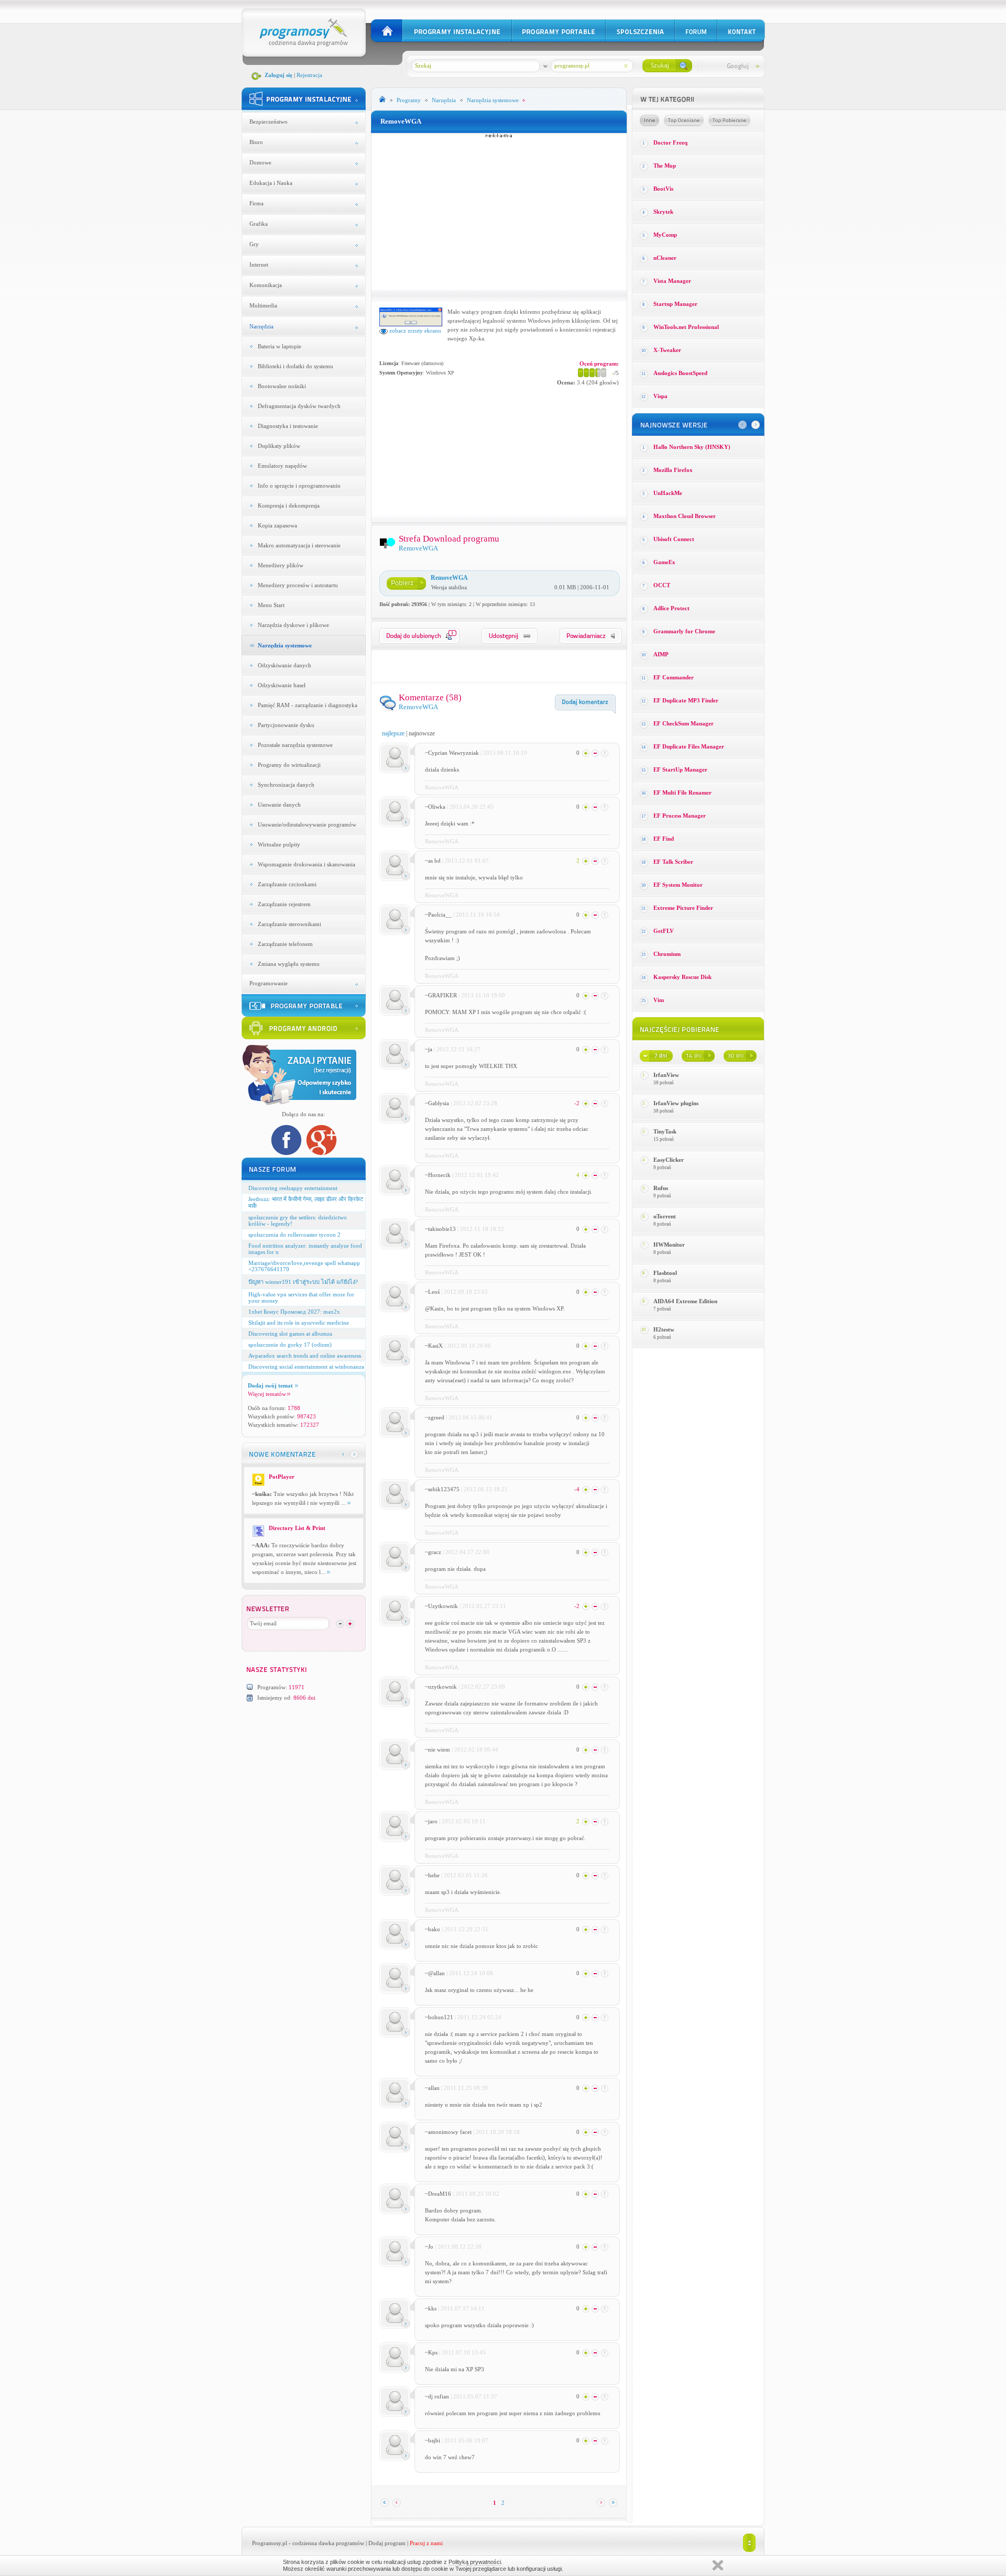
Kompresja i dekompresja (289, 505)
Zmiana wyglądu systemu (289, 964)
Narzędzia (261, 326)
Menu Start (271, 605)
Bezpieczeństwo (269, 122)
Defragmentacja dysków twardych (299, 406)
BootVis (663, 189)
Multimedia (263, 305)
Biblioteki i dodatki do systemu (296, 366)
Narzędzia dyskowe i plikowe (293, 625)
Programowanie (269, 983)
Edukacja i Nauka (271, 183)
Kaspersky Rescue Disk (682, 977)
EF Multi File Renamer (682, 792)
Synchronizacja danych (286, 785)
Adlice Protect (671, 608)
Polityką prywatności (475, 2562)
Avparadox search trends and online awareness (305, 1356)
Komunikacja (266, 285)
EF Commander (674, 677)
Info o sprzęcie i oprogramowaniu (299, 486)
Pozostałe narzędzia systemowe (295, 745)
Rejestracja (309, 75)
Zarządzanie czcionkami (287, 884)
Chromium (667, 954)
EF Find (664, 839)
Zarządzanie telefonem (285, 944)
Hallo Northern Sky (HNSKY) (692, 447)
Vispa (660, 396)
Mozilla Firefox (673, 470)
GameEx (664, 562)
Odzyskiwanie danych (285, 665)
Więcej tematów (267, 1394)
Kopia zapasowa (277, 525)
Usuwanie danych (279, 805)
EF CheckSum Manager (684, 723)
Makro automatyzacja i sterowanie (299, 545)
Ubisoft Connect (674, 539)
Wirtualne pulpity (279, 844)
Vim (659, 1000)
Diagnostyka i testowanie (288, 426)
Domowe (260, 162)
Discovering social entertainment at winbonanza (306, 1367)
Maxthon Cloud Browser (685, 516)
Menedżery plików (281, 565)
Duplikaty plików (279, 446)
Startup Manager (675, 304)
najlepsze (393, 733)
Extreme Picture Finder (683, 908)
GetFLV (664, 931)
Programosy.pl (270, 2543)
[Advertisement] (499, 212)
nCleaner (665, 258)
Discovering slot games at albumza (290, 1334)
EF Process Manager (680, 816)
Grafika (259, 224)
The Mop (665, 166)
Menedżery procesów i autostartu (298, 585)
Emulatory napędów (282, 466)
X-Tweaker (667, 350)
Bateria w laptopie (280, 346)
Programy (409, 100)
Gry (254, 244)
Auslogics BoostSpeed (680, 373)
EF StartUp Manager (680, 769)
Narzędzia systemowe (285, 645)
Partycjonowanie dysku (286, 725)
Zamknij (718, 2565)
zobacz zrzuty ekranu (414, 331)
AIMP (661, 654)
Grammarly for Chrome (684, 631)
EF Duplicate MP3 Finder (686, 700)
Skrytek (663, 212)
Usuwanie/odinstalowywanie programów (307, 824)
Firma (256, 203)
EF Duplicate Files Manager (689, 746)
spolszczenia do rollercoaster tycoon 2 (294, 1235)
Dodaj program (387, 2543)
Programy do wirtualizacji (289, 765)
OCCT (662, 585)
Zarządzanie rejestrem (284, 904)
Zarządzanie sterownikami (289, 924)
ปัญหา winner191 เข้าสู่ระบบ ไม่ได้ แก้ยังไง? (303, 1282)
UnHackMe (668, 493)
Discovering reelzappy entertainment (293, 1188)
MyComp (665, 235)
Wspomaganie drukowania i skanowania (307, 864)
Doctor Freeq (670, 142)
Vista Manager (672, 281)
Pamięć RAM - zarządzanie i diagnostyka (308, 705)
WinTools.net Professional (686, 327)
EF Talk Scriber (673, 862)
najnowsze (422, 733)
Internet (259, 265)
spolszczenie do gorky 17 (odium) (290, 1345)
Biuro (256, 142)
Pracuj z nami (426, 2543)
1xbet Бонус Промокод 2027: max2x (294, 1312)
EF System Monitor (678, 885)
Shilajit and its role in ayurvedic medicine (299, 1323)
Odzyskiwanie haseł (282, 685)
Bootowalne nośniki (282, 386)
